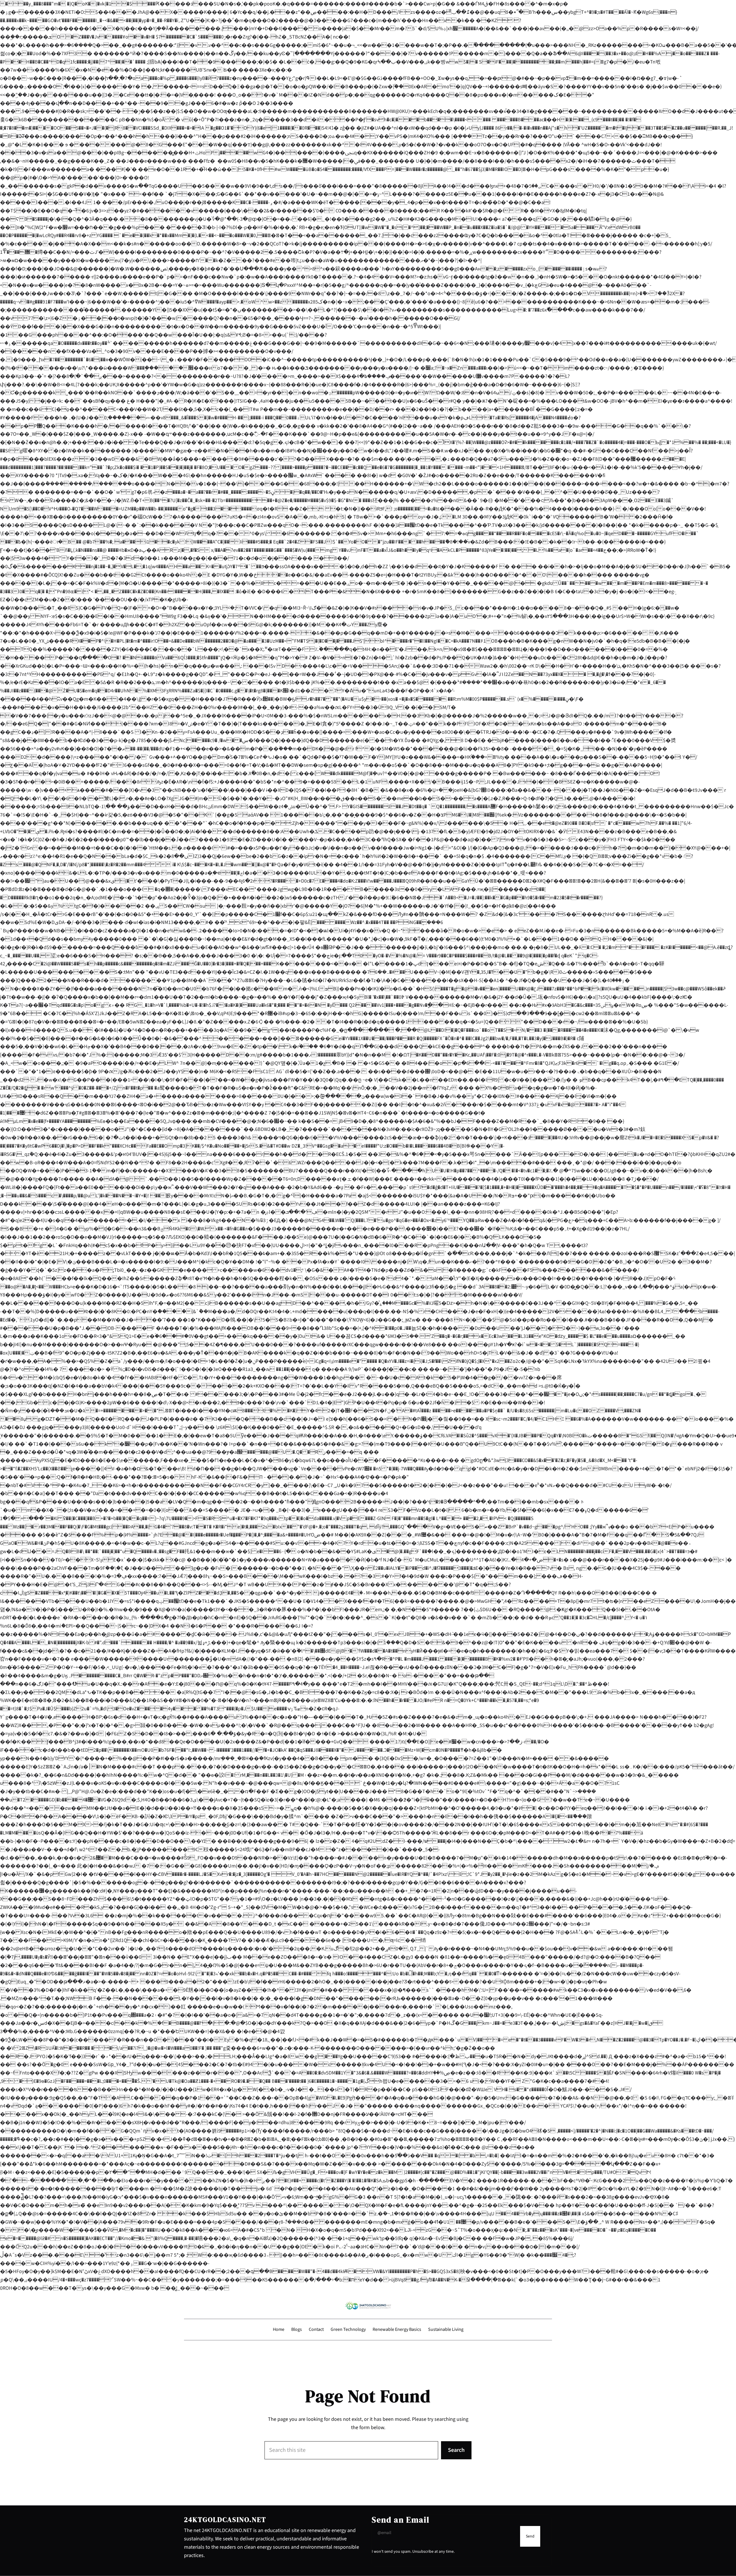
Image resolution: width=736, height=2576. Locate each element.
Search (456, 2450)
